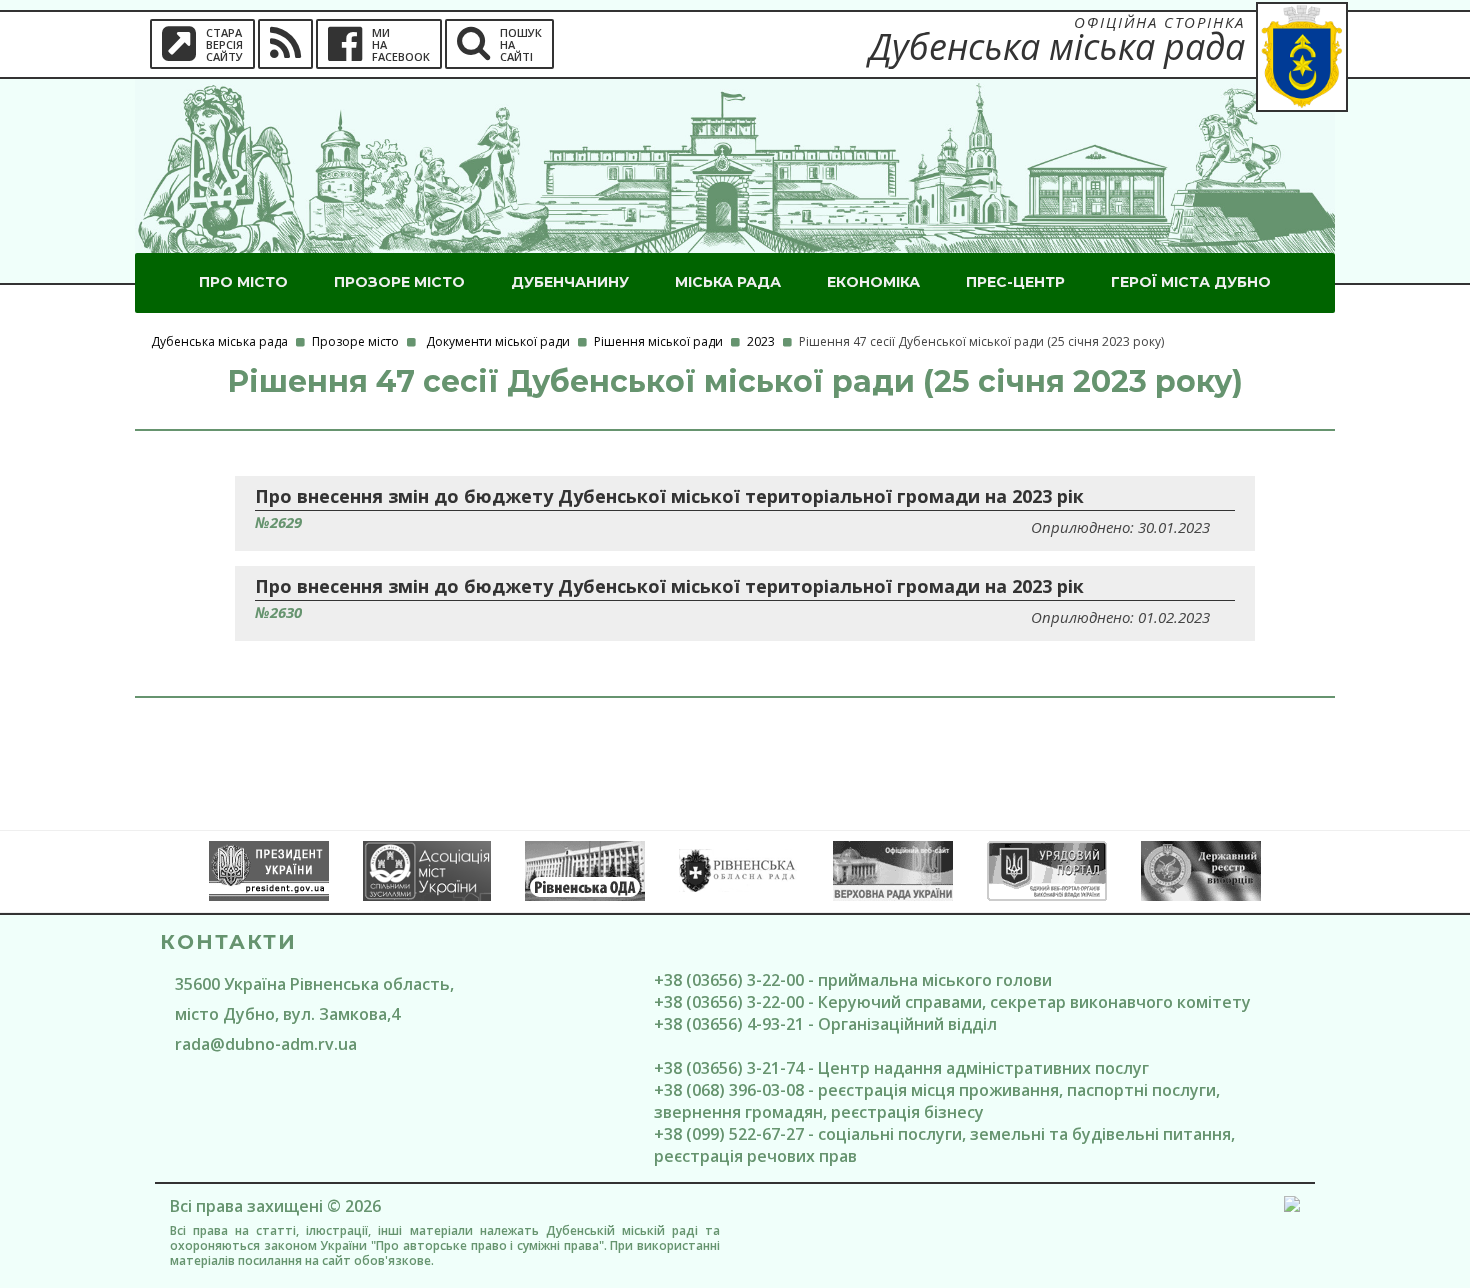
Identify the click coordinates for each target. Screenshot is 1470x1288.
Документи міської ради (498, 341)
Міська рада (728, 282)
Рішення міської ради (658, 341)
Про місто (243, 282)
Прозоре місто (399, 282)
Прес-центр (1015, 282)
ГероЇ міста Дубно (1191, 282)
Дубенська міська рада (219, 341)
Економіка (873, 282)
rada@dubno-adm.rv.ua (266, 1044)
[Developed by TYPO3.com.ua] (1292, 1207)
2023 (761, 341)
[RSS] (285, 44)
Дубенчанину (570, 282)
